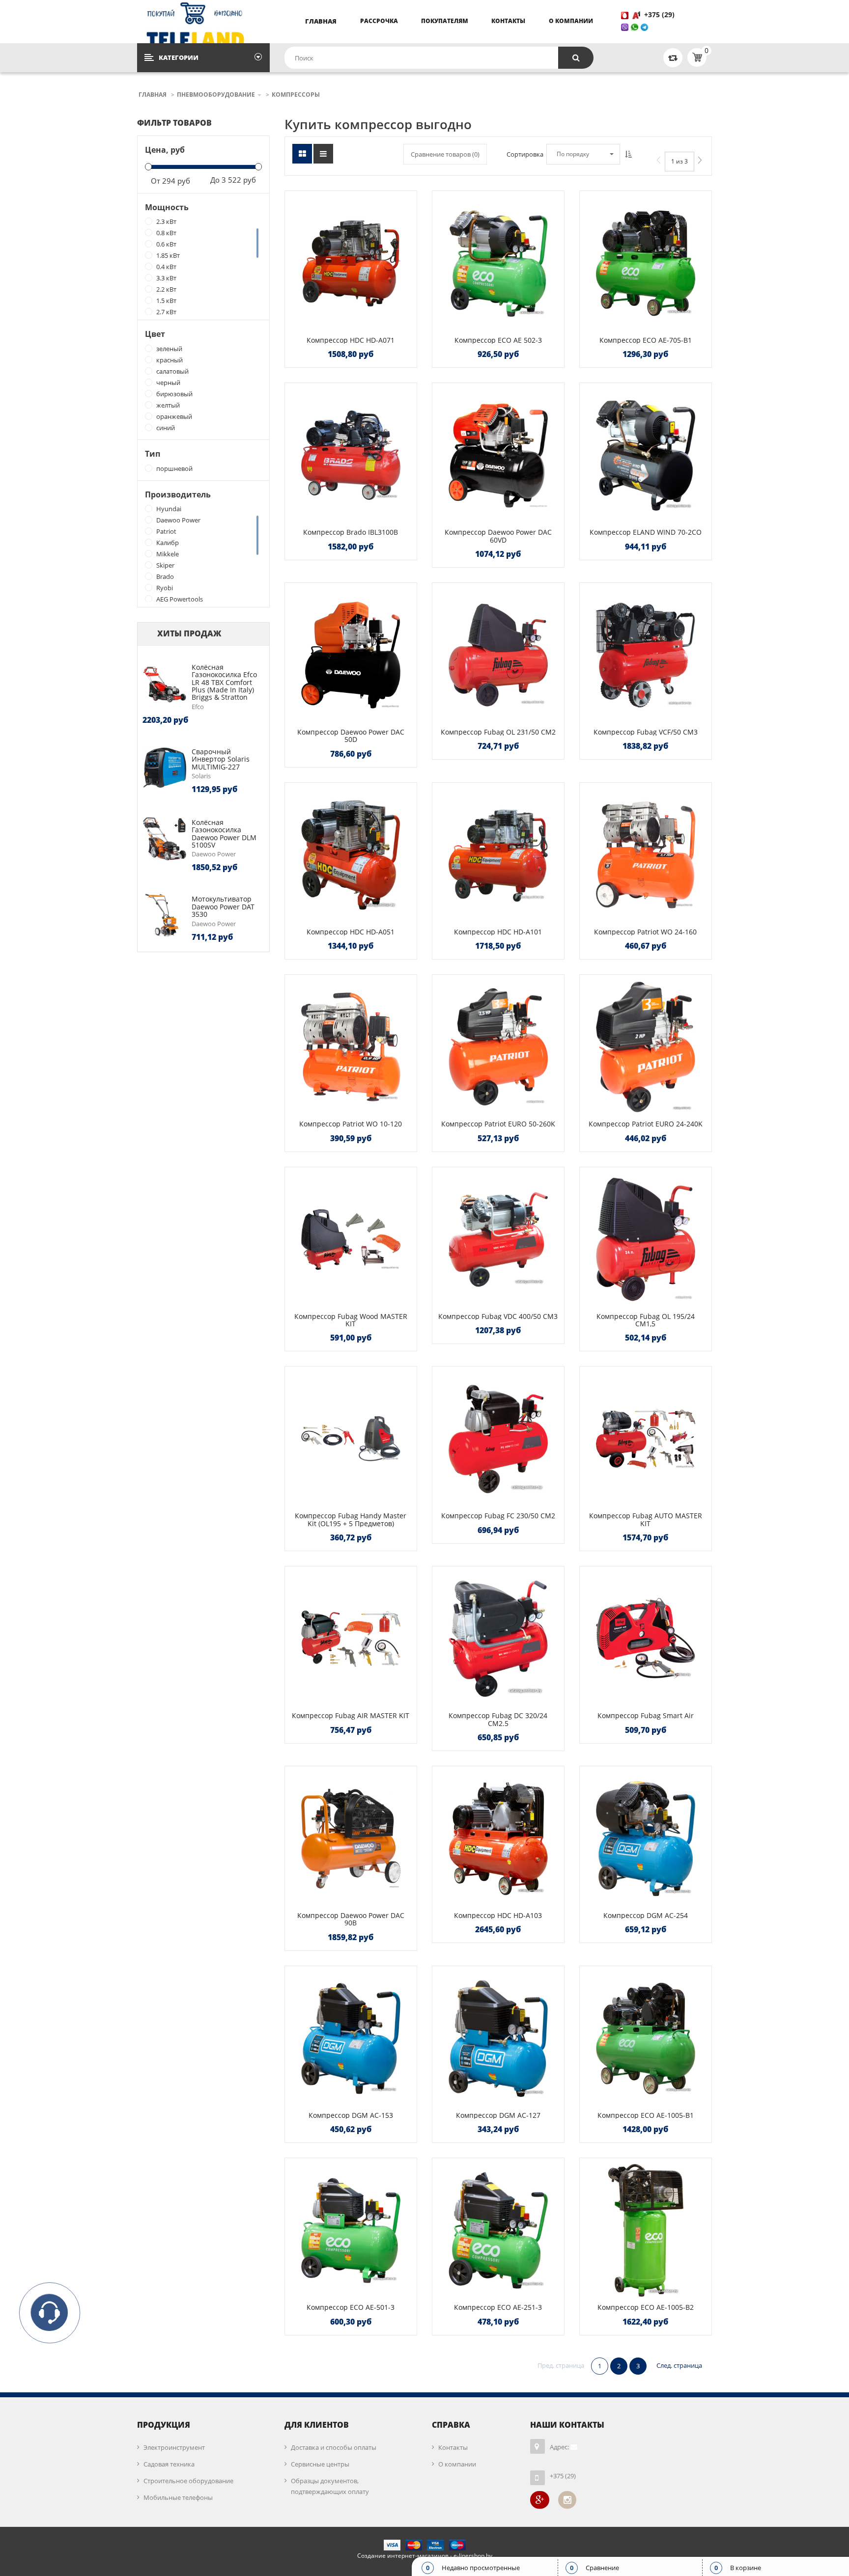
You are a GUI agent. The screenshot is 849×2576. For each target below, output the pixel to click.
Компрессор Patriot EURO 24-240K (646, 1124)
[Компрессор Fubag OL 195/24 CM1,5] (646, 1239)
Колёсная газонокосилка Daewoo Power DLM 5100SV (224, 834)
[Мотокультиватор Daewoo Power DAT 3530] (165, 915)
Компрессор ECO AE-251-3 (498, 2307)
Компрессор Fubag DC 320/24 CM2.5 (498, 1719)
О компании (571, 21)
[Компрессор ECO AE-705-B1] (646, 263)
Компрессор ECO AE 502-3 (498, 340)
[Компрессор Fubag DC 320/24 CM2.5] (498, 1639)
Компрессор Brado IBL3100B (351, 532)
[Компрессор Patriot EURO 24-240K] (646, 1047)
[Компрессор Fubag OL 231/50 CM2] (498, 655)
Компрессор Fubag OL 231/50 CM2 (498, 732)
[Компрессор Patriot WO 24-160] (646, 855)
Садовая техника (169, 2464)
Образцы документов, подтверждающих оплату (330, 2486)
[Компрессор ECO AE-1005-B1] (646, 2038)
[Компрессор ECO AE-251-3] (498, 2230)
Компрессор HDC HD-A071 (351, 340)
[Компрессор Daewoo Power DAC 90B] (351, 1838)
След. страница (679, 2365)
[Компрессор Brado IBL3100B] (351, 455)
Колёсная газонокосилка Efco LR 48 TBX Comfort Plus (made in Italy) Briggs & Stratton (224, 682)
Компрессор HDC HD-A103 (498, 1915)
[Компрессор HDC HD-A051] (351, 855)
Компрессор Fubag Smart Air (646, 1715)
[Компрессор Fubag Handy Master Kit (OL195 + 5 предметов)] (351, 1439)
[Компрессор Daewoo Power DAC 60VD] (498, 455)
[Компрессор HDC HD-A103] (498, 1838)
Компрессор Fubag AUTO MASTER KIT (646, 1519)
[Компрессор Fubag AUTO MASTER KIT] (646, 1439)
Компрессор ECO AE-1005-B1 (646, 2115)
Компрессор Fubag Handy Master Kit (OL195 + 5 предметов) (351, 1519)
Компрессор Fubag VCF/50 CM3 (646, 732)
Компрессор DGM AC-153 (351, 2115)
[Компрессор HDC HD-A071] (351, 263)
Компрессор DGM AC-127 (498, 2115)
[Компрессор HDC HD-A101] (498, 855)
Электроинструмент (174, 2447)
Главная (321, 21)
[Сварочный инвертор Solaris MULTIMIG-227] (165, 767)
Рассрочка (379, 21)
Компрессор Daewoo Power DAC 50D (351, 736)
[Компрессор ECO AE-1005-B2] (646, 2230)
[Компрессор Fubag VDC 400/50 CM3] (498, 1239)
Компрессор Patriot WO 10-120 (351, 1124)
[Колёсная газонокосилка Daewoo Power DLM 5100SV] (165, 838)
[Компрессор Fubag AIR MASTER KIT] (351, 1639)
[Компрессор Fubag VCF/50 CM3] (646, 655)
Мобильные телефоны (178, 2497)
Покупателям (445, 21)
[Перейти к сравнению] (673, 57)
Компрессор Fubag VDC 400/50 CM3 (498, 1316)
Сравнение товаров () (445, 154)
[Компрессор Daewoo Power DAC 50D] (351, 655)
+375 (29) (660, 14)
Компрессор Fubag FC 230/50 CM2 (498, 1516)
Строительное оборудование (188, 2481)
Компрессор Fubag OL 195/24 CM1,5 (646, 1320)
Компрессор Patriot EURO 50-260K (498, 1124)
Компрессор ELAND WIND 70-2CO (646, 532)
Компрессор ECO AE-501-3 (351, 2307)
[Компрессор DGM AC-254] (646, 1838)
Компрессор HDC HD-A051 (351, 932)
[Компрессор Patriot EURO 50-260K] (498, 1047)
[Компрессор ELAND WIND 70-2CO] (646, 455)
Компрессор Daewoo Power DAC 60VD (498, 536)
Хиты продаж (189, 633)
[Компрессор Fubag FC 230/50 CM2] (498, 1439)
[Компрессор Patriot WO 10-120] (351, 1047)
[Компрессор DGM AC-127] (498, 2038)
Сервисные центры (320, 2464)
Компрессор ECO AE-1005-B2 (646, 2307)
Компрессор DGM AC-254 (646, 1915)
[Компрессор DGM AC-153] (351, 2038)
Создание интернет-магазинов (403, 2556)
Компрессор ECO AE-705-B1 (646, 340)
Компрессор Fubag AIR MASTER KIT (351, 1715)
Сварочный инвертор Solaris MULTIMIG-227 (221, 759)
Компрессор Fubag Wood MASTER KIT (351, 1320)
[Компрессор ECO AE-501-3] (351, 2230)
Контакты (508, 21)
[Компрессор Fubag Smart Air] (646, 1639)
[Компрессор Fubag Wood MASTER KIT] (351, 1239)
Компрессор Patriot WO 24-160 (645, 932)
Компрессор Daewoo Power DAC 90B (351, 1919)
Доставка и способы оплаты (334, 2447)
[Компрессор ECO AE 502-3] (498, 263)
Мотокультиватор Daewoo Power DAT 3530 (223, 906)
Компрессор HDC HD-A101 (498, 932)
